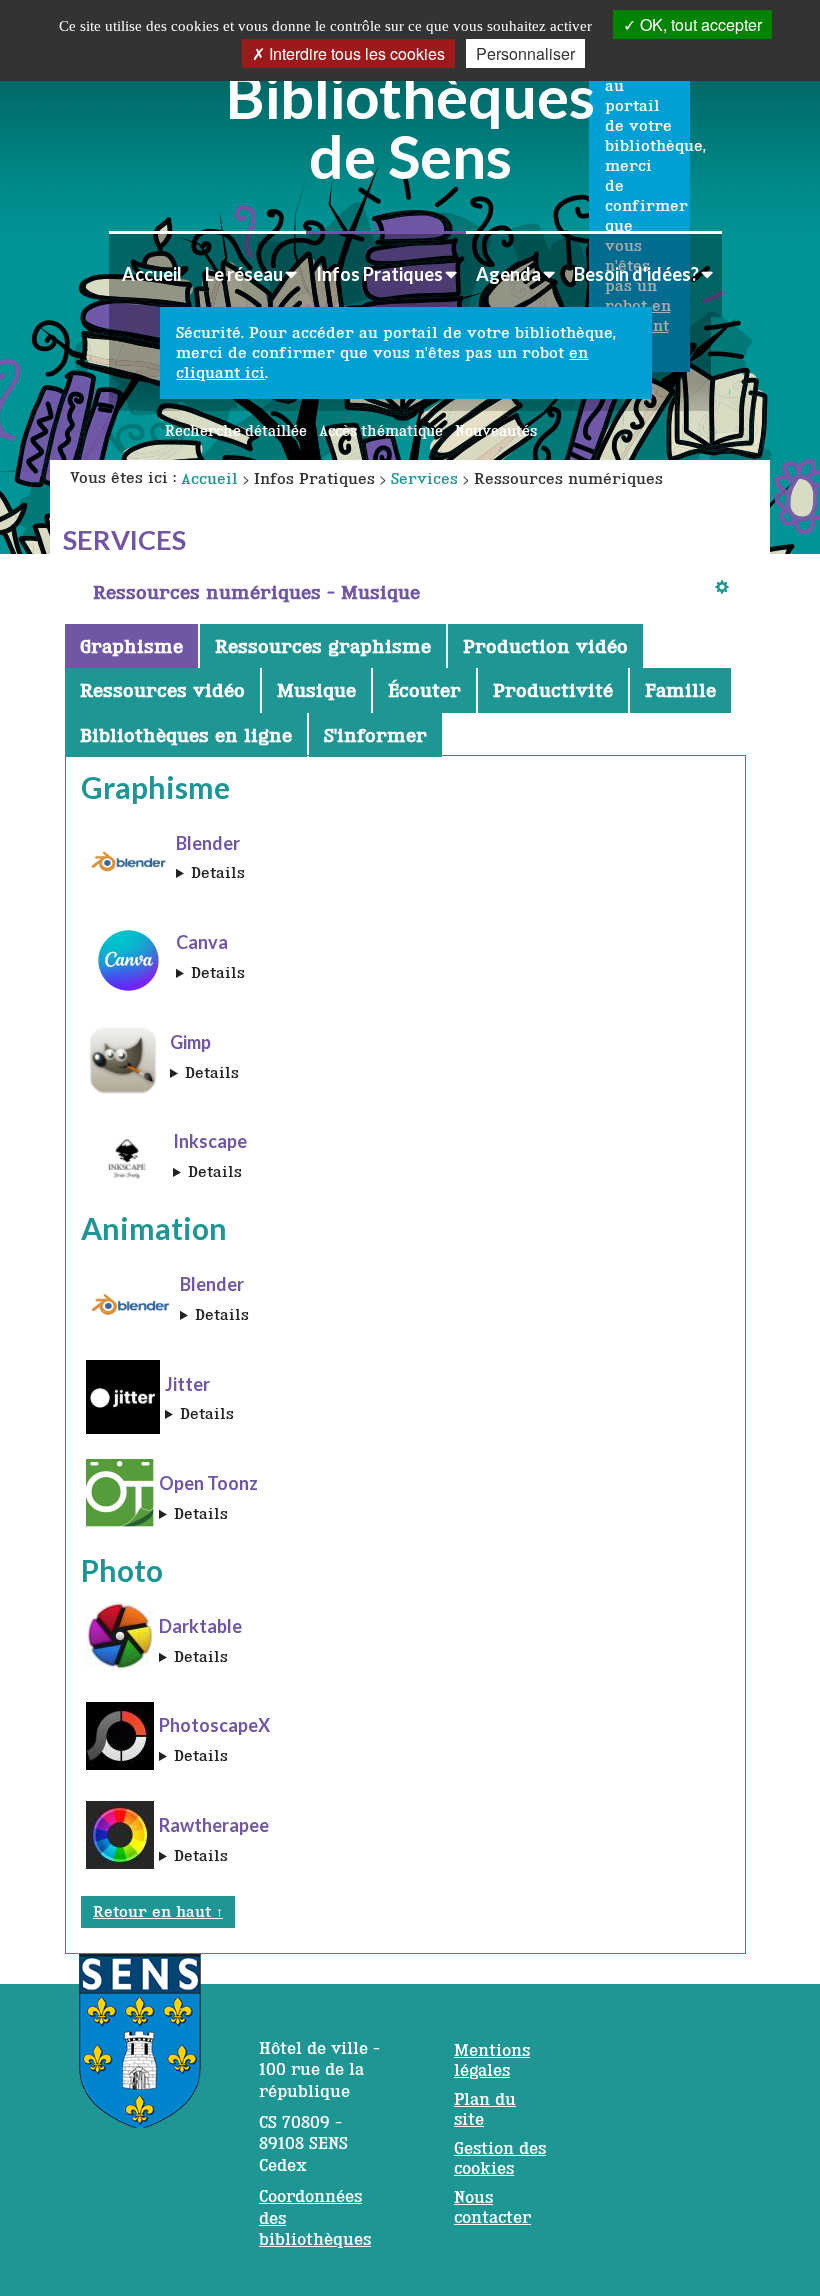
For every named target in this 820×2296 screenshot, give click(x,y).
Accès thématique (381, 431)
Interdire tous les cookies (355, 53)
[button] (250, 274)
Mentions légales (492, 2060)
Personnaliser (525, 53)
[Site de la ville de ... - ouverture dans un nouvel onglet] (140, 2051)
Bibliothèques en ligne (186, 735)
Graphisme (131, 646)
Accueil (152, 274)
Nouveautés (496, 431)
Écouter (424, 690)
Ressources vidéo (162, 690)
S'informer (375, 735)
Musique (316, 690)
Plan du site (485, 2109)
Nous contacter (492, 2207)
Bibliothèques (410, 123)
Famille (680, 690)
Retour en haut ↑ (158, 1911)
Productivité (553, 690)
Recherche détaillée (236, 431)
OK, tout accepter (699, 24)
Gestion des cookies (500, 2158)
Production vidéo (545, 646)
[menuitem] (151, 274)
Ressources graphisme (323, 646)
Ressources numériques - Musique (256, 592)
